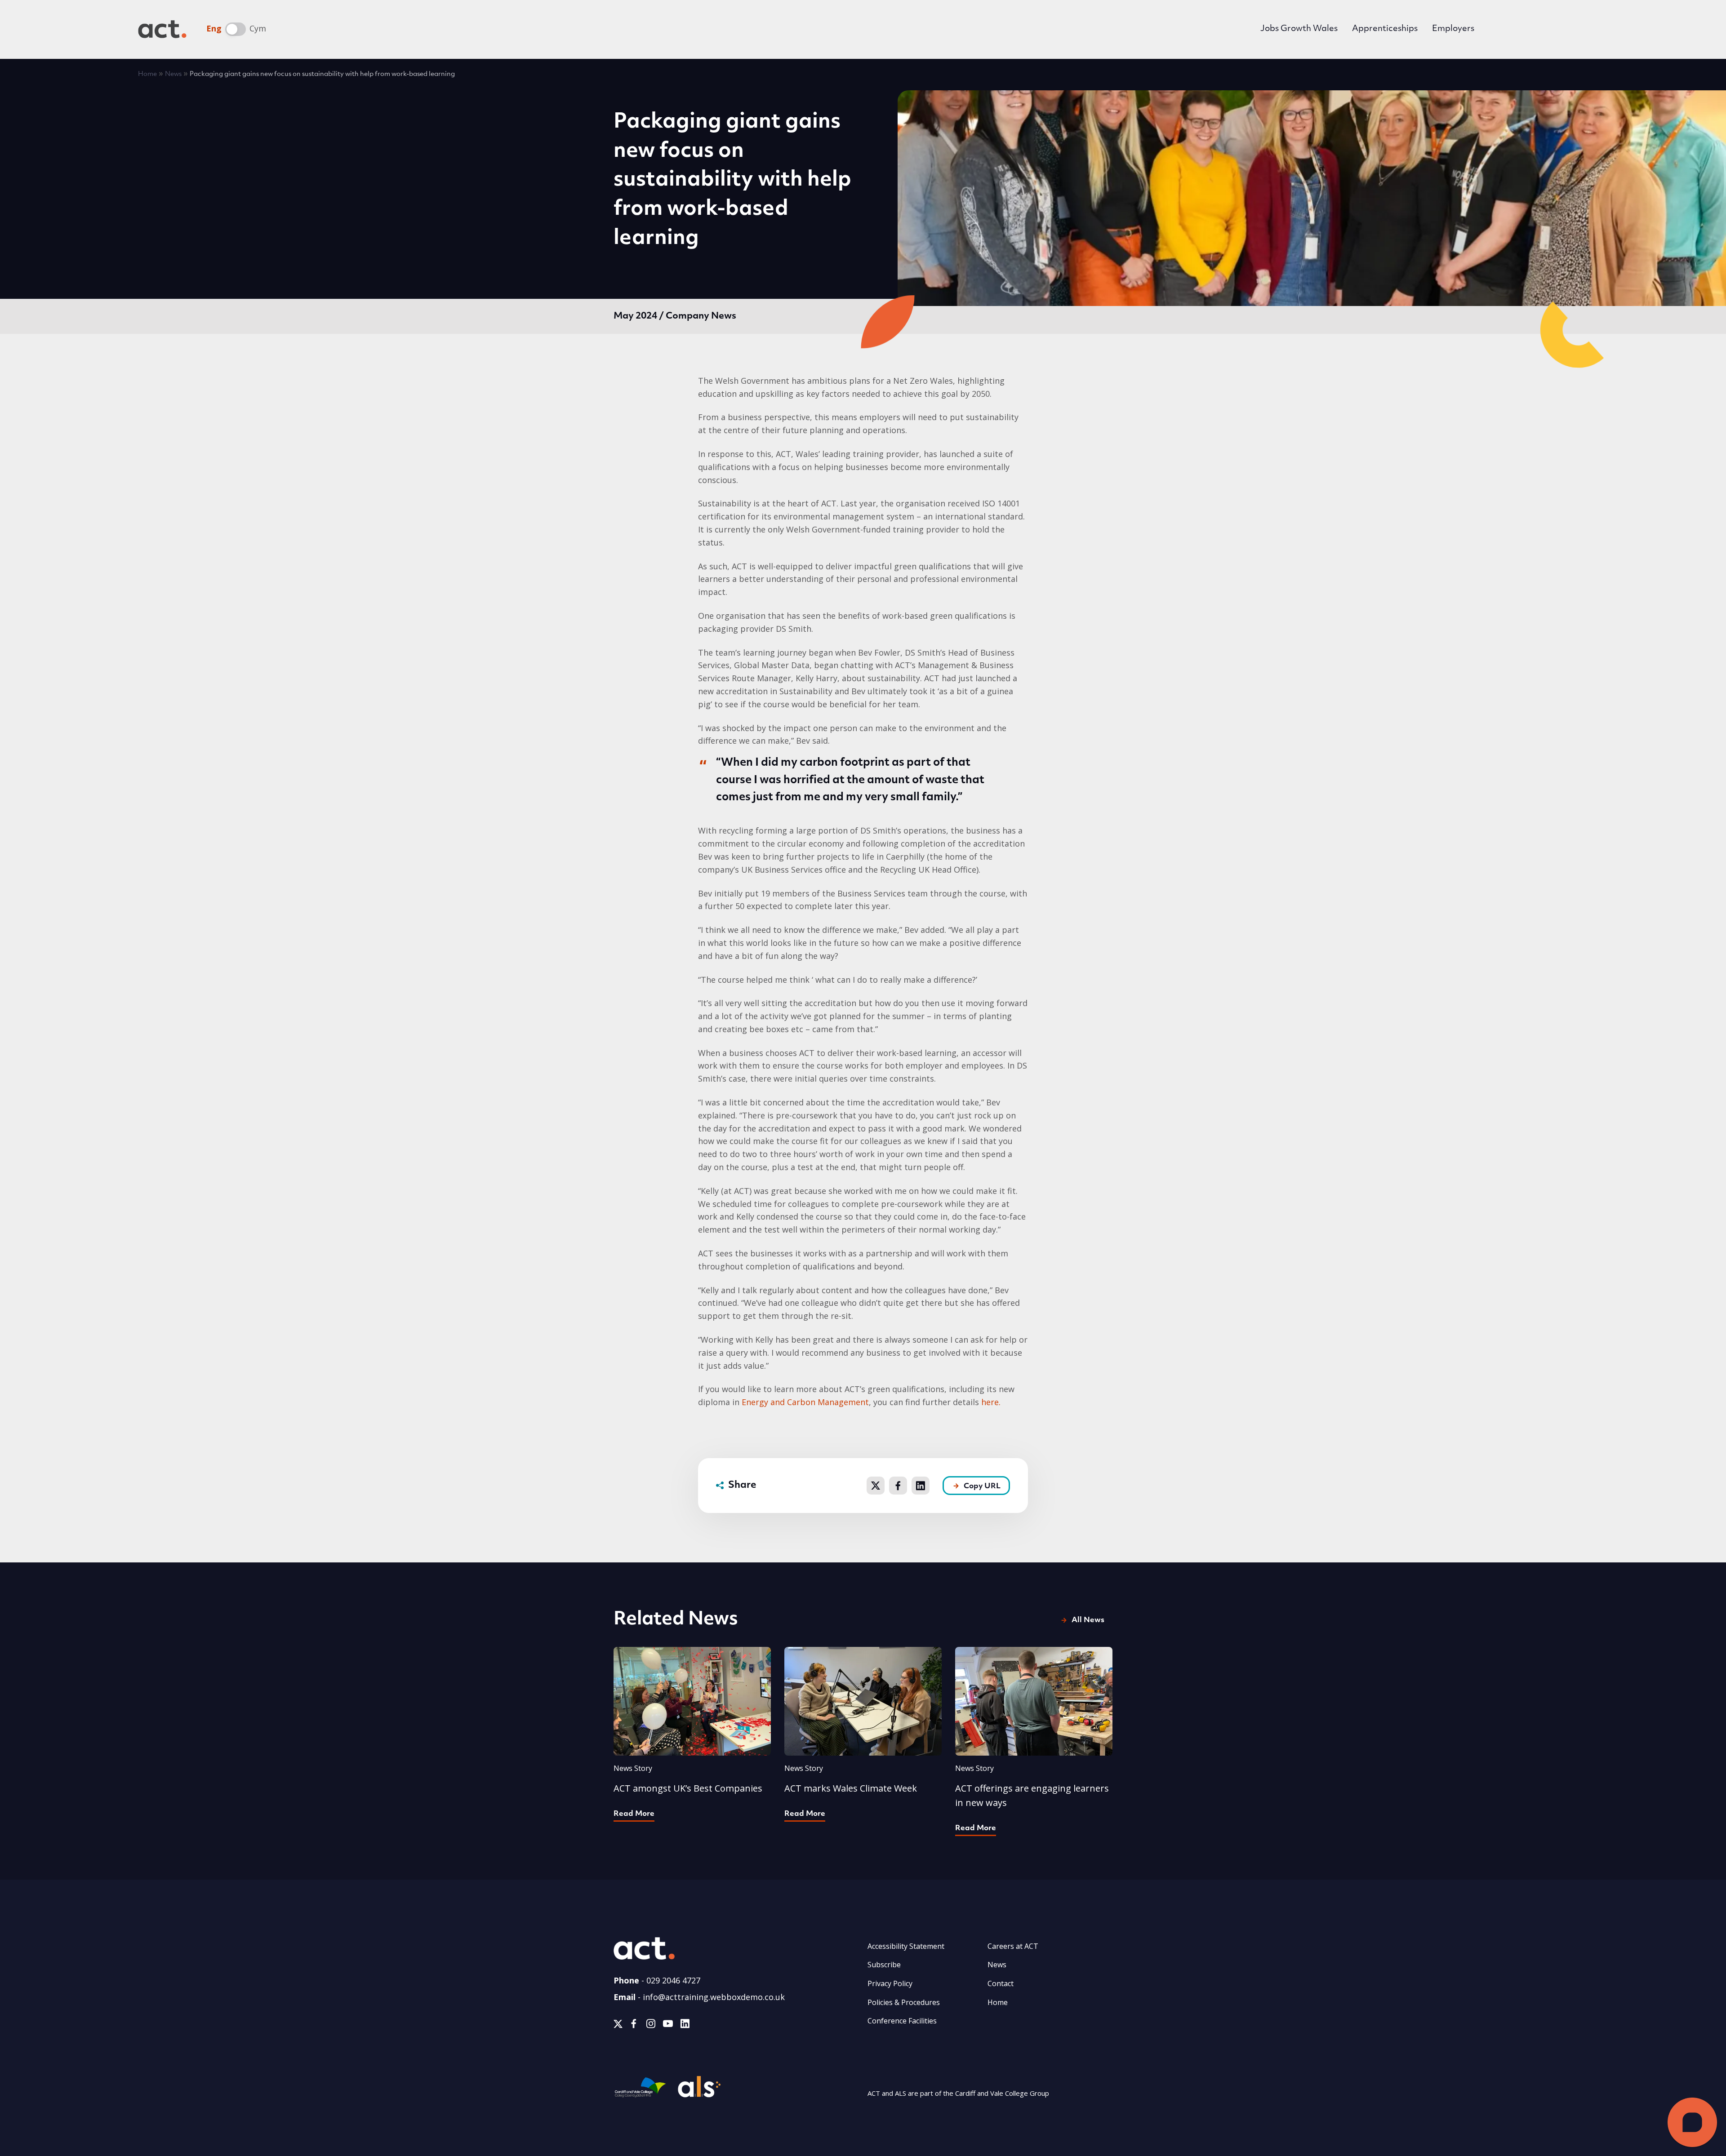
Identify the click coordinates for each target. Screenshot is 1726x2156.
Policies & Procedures (904, 2002)
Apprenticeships (1385, 29)
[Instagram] (651, 2025)
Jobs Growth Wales (1299, 29)
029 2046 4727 (673, 1980)
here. (991, 1402)
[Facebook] (634, 2025)
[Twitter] (618, 2025)
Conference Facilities (902, 2021)
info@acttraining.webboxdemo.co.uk (714, 1997)
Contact (1001, 1983)
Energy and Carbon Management (805, 1402)
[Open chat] (1692, 2122)
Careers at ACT (1013, 1946)
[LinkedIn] (685, 2025)
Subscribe (884, 1965)
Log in (1512, 30)
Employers (1453, 29)
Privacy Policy (890, 1983)
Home (147, 74)
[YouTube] (668, 2025)
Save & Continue (969, 1223)
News (173, 74)
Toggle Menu (1575, 29)
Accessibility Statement (906, 1946)
